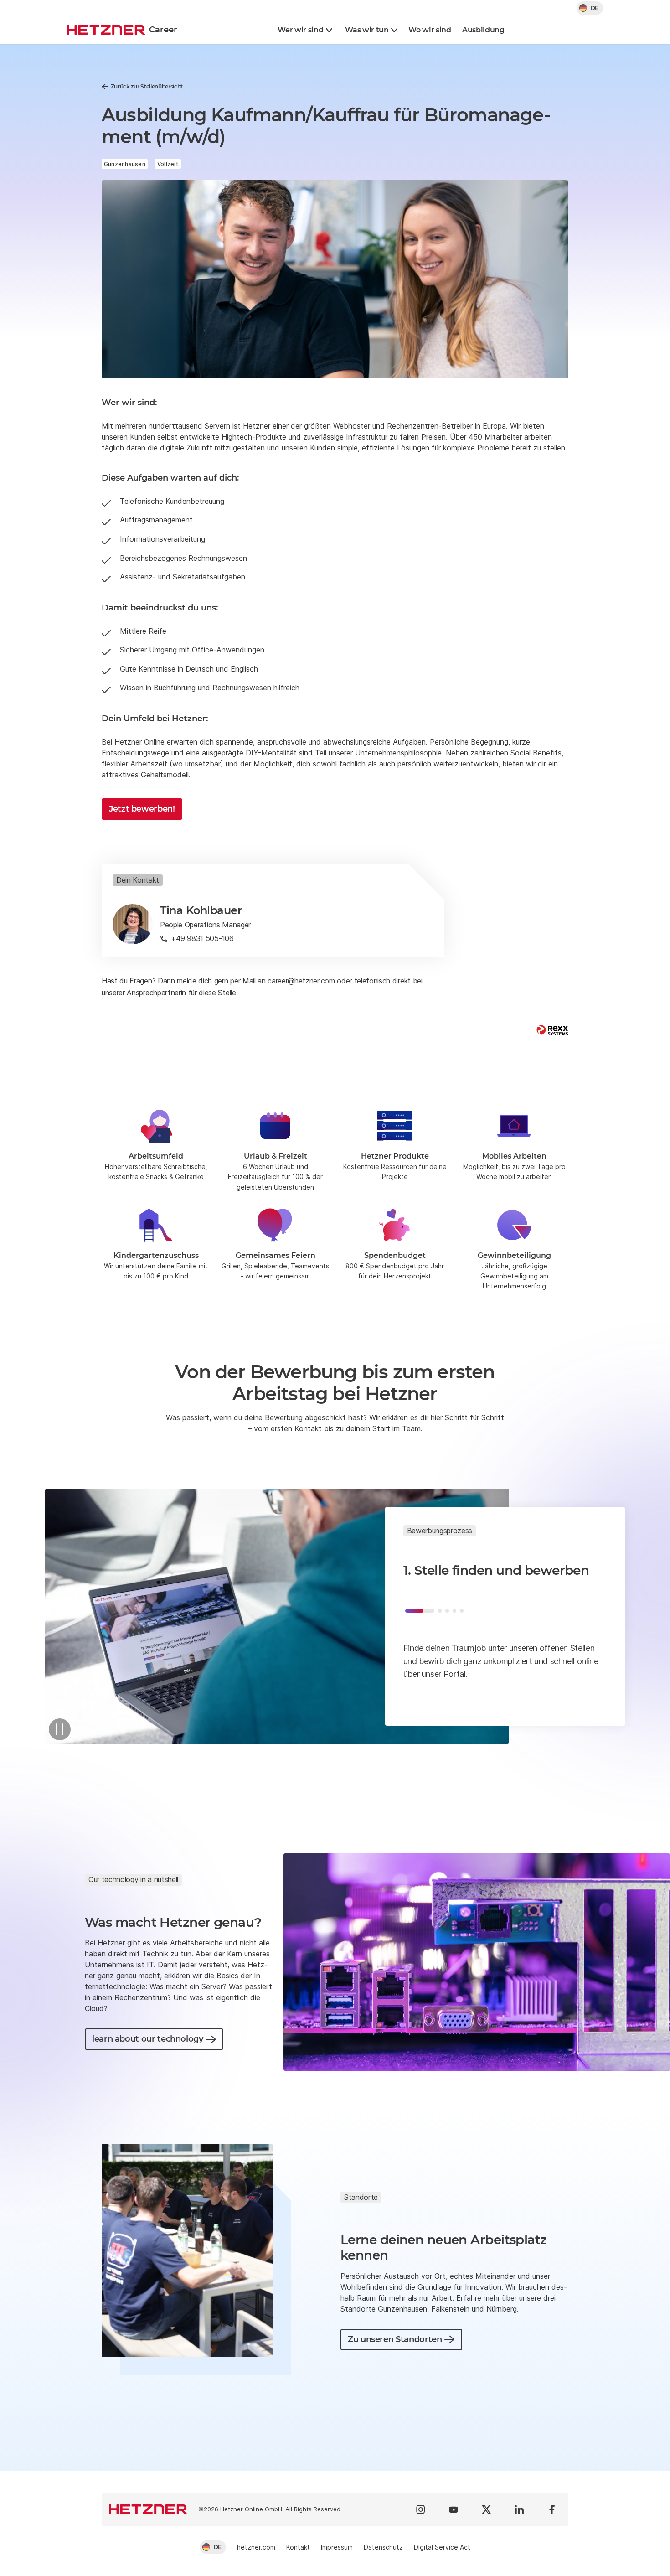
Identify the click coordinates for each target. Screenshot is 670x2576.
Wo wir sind (430, 30)
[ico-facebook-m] (552, 2509)
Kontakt (298, 2547)
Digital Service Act (442, 2547)
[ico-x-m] (486, 2509)
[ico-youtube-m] (454, 2509)
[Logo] (148, 2509)
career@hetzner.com (301, 981)
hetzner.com (256, 2547)
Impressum (337, 2547)
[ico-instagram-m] (421, 2509)
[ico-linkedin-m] (519, 2509)
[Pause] (60, 1729)
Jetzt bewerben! (142, 809)
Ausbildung (483, 30)
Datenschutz (383, 2547)
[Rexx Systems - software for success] (552, 1030)
